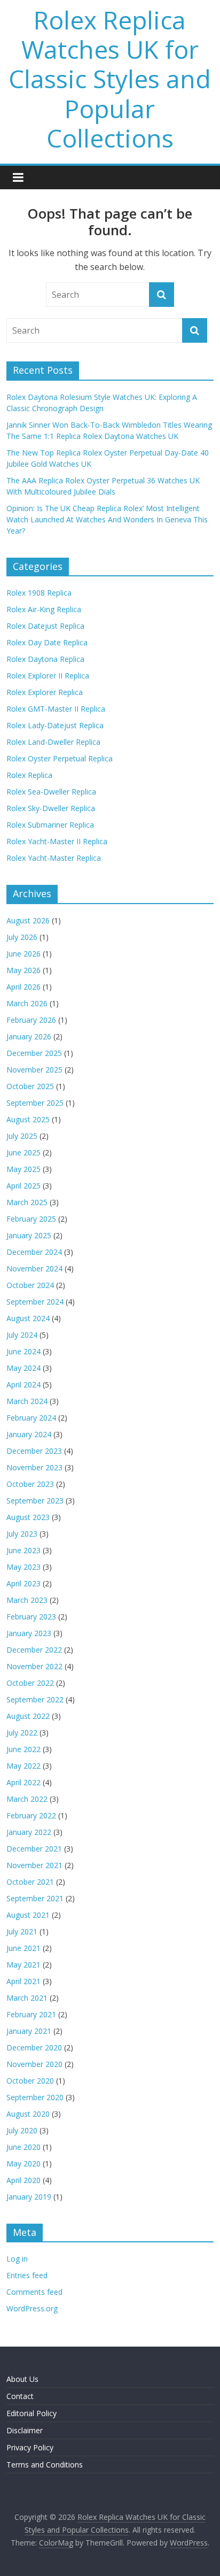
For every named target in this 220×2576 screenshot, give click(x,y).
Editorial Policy (32, 2413)
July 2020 (22, 2130)
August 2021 (28, 1915)
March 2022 (27, 1799)
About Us (22, 2379)
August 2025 (28, 1119)
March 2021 (27, 1998)
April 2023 (23, 1583)
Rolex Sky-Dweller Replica (51, 808)
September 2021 (35, 1898)
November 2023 (34, 1467)
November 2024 (34, 1268)
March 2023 (27, 1600)
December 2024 (34, 1252)
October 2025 (30, 1086)
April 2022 (23, 1782)
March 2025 (27, 1202)
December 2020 (34, 2047)
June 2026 (23, 954)
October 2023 (30, 1484)
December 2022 (34, 1650)
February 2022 (31, 1815)
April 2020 (23, 2180)
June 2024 (23, 1351)
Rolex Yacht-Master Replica (54, 858)
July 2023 (22, 1534)
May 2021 (23, 1965)
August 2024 (28, 1318)
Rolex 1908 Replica (39, 593)
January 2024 (29, 1434)
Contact (20, 2396)
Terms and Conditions (45, 2465)
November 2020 (34, 2064)
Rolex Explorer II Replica (48, 676)
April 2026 (23, 987)
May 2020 (23, 2164)
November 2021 (34, 1865)
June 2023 (23, 1550)
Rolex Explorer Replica (45, 692)
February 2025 (31, 1219)
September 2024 (35, 1302)
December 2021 (34, 1849)
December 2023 (34, 1451)
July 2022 (22, 1733)
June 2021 (23, 1948)
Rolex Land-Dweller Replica (53, 742)
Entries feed (27, 2275)
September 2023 (35, 1501)
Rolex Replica (29, 775)
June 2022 (23, 1749)
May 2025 (23, 1169)
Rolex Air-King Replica (44, 609)
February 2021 (31, 2014)
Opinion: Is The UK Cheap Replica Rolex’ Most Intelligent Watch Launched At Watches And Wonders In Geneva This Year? (107, 519)
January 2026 (29, 1036)
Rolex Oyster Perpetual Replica (60, 758)
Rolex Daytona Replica (45, 659)
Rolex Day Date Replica (47, 642)
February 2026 (31, 1020)
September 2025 (35, 1103)
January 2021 (29, 2031)
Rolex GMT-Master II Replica (56, 709)
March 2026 (27, 1003)
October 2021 (30, 1882)
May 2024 (23, 1368)
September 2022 (35, 1699)
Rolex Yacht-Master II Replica (57, 841)
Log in (17, 2259)
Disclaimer (25, 2430)
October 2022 (30, 1683)
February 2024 (31, 1418)
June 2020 (23, 2147)
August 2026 (28, 920)
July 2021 (22, 1931)
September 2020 (35, 2097)
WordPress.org (32, 2308)
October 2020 (30, 2081)
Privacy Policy (30, 2447)
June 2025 (23, 1152)
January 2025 (29, 1235)
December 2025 (34, 1053)
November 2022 (34, 1666)
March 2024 (27, 1401)
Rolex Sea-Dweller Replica (51, 792)
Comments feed (34, 2292)
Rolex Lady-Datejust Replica (55, 725)
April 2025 (23, 1186)
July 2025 (22, 1136)
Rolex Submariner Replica (50, 825)
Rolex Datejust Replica (45, 626)
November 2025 (34, 1070)
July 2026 (22, 937)
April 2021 (23, 1981)
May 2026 (23, 970)
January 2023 (29, 1633)
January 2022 (29, 1832)
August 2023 (28, 1517)
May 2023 (23, 1567)
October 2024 (30, 1285)
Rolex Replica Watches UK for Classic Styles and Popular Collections (110, 79)
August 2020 (28, 2114)
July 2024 (22, 1335)
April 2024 (23, 1385)
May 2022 (23, 1766)
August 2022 (28, 1716)
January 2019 (29, 2197)
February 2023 (31, 1617)
